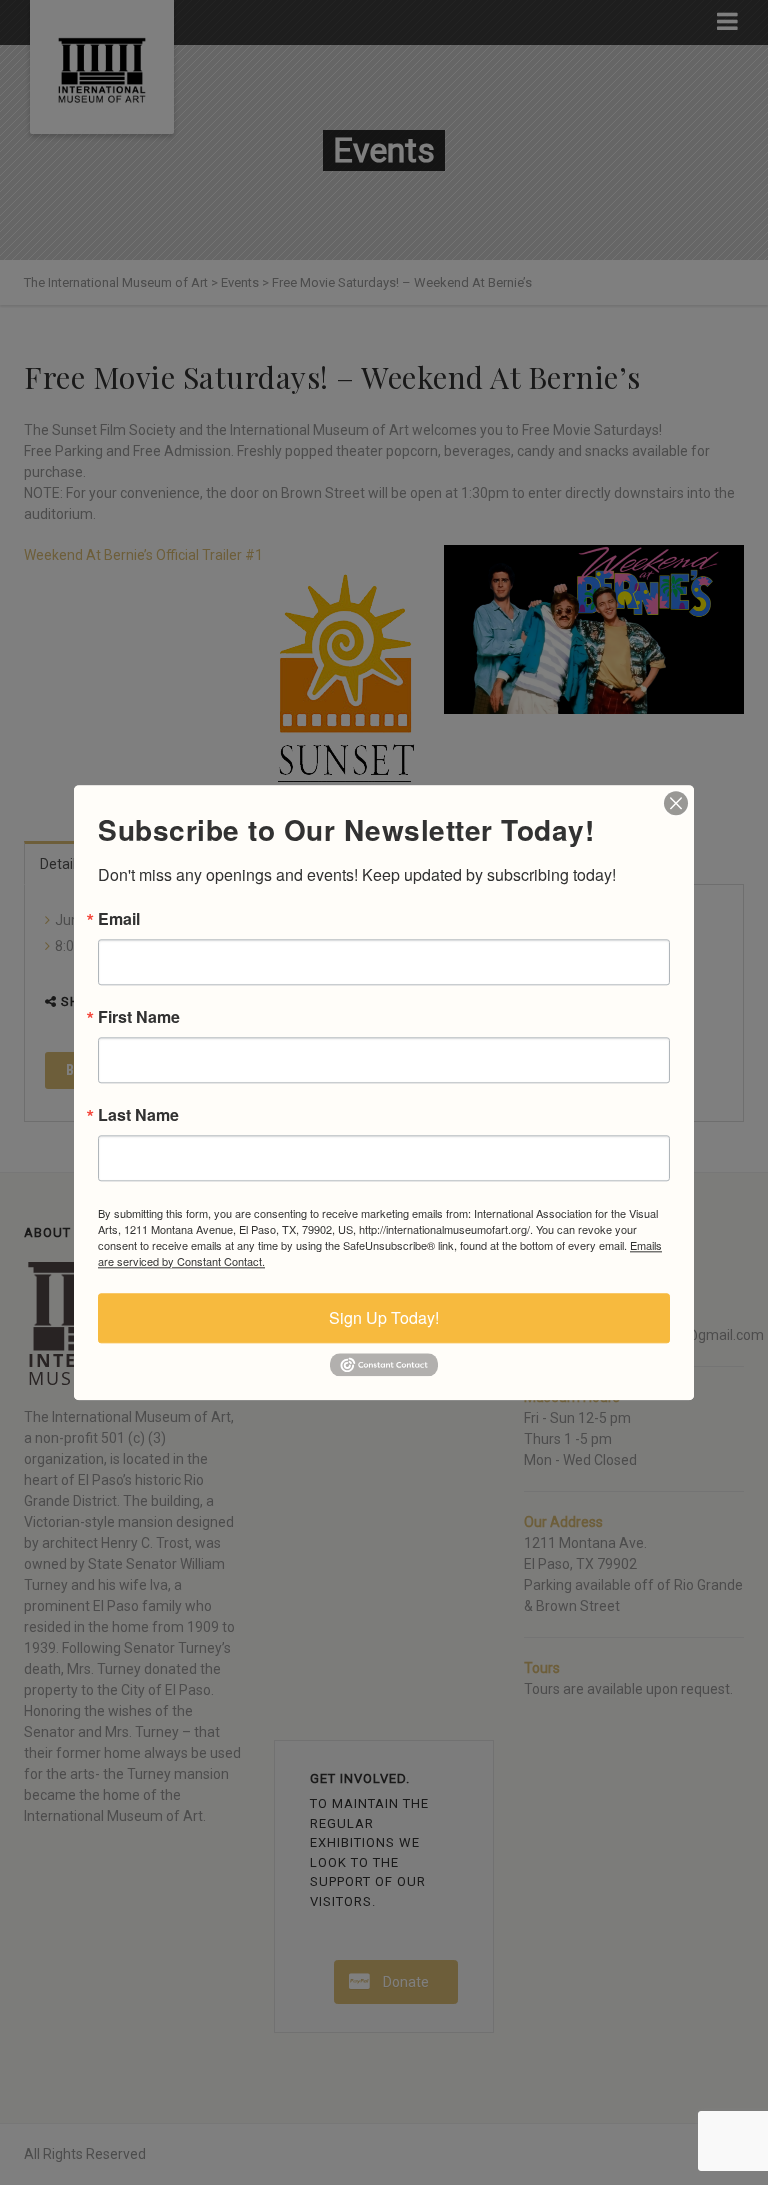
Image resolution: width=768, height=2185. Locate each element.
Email (119, 919)
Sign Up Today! (384, 1317)
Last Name (138, 1115)
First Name (139, 1017)
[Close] (676, 803)
